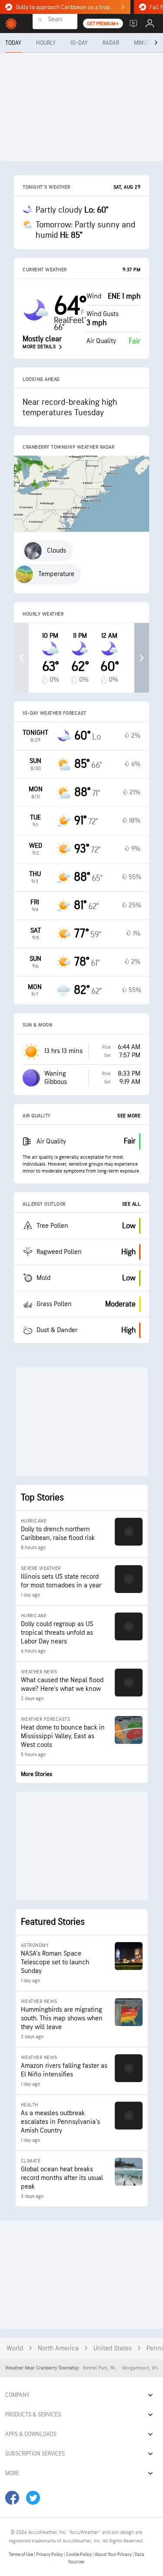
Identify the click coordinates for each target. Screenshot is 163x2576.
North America (58, 2348)
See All (131, 1204)
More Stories (37, 1774)
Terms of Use (21, 2554)
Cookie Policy (79, 2554)
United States (113, 2348)
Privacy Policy (50, 2554)
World (15, 2348)
